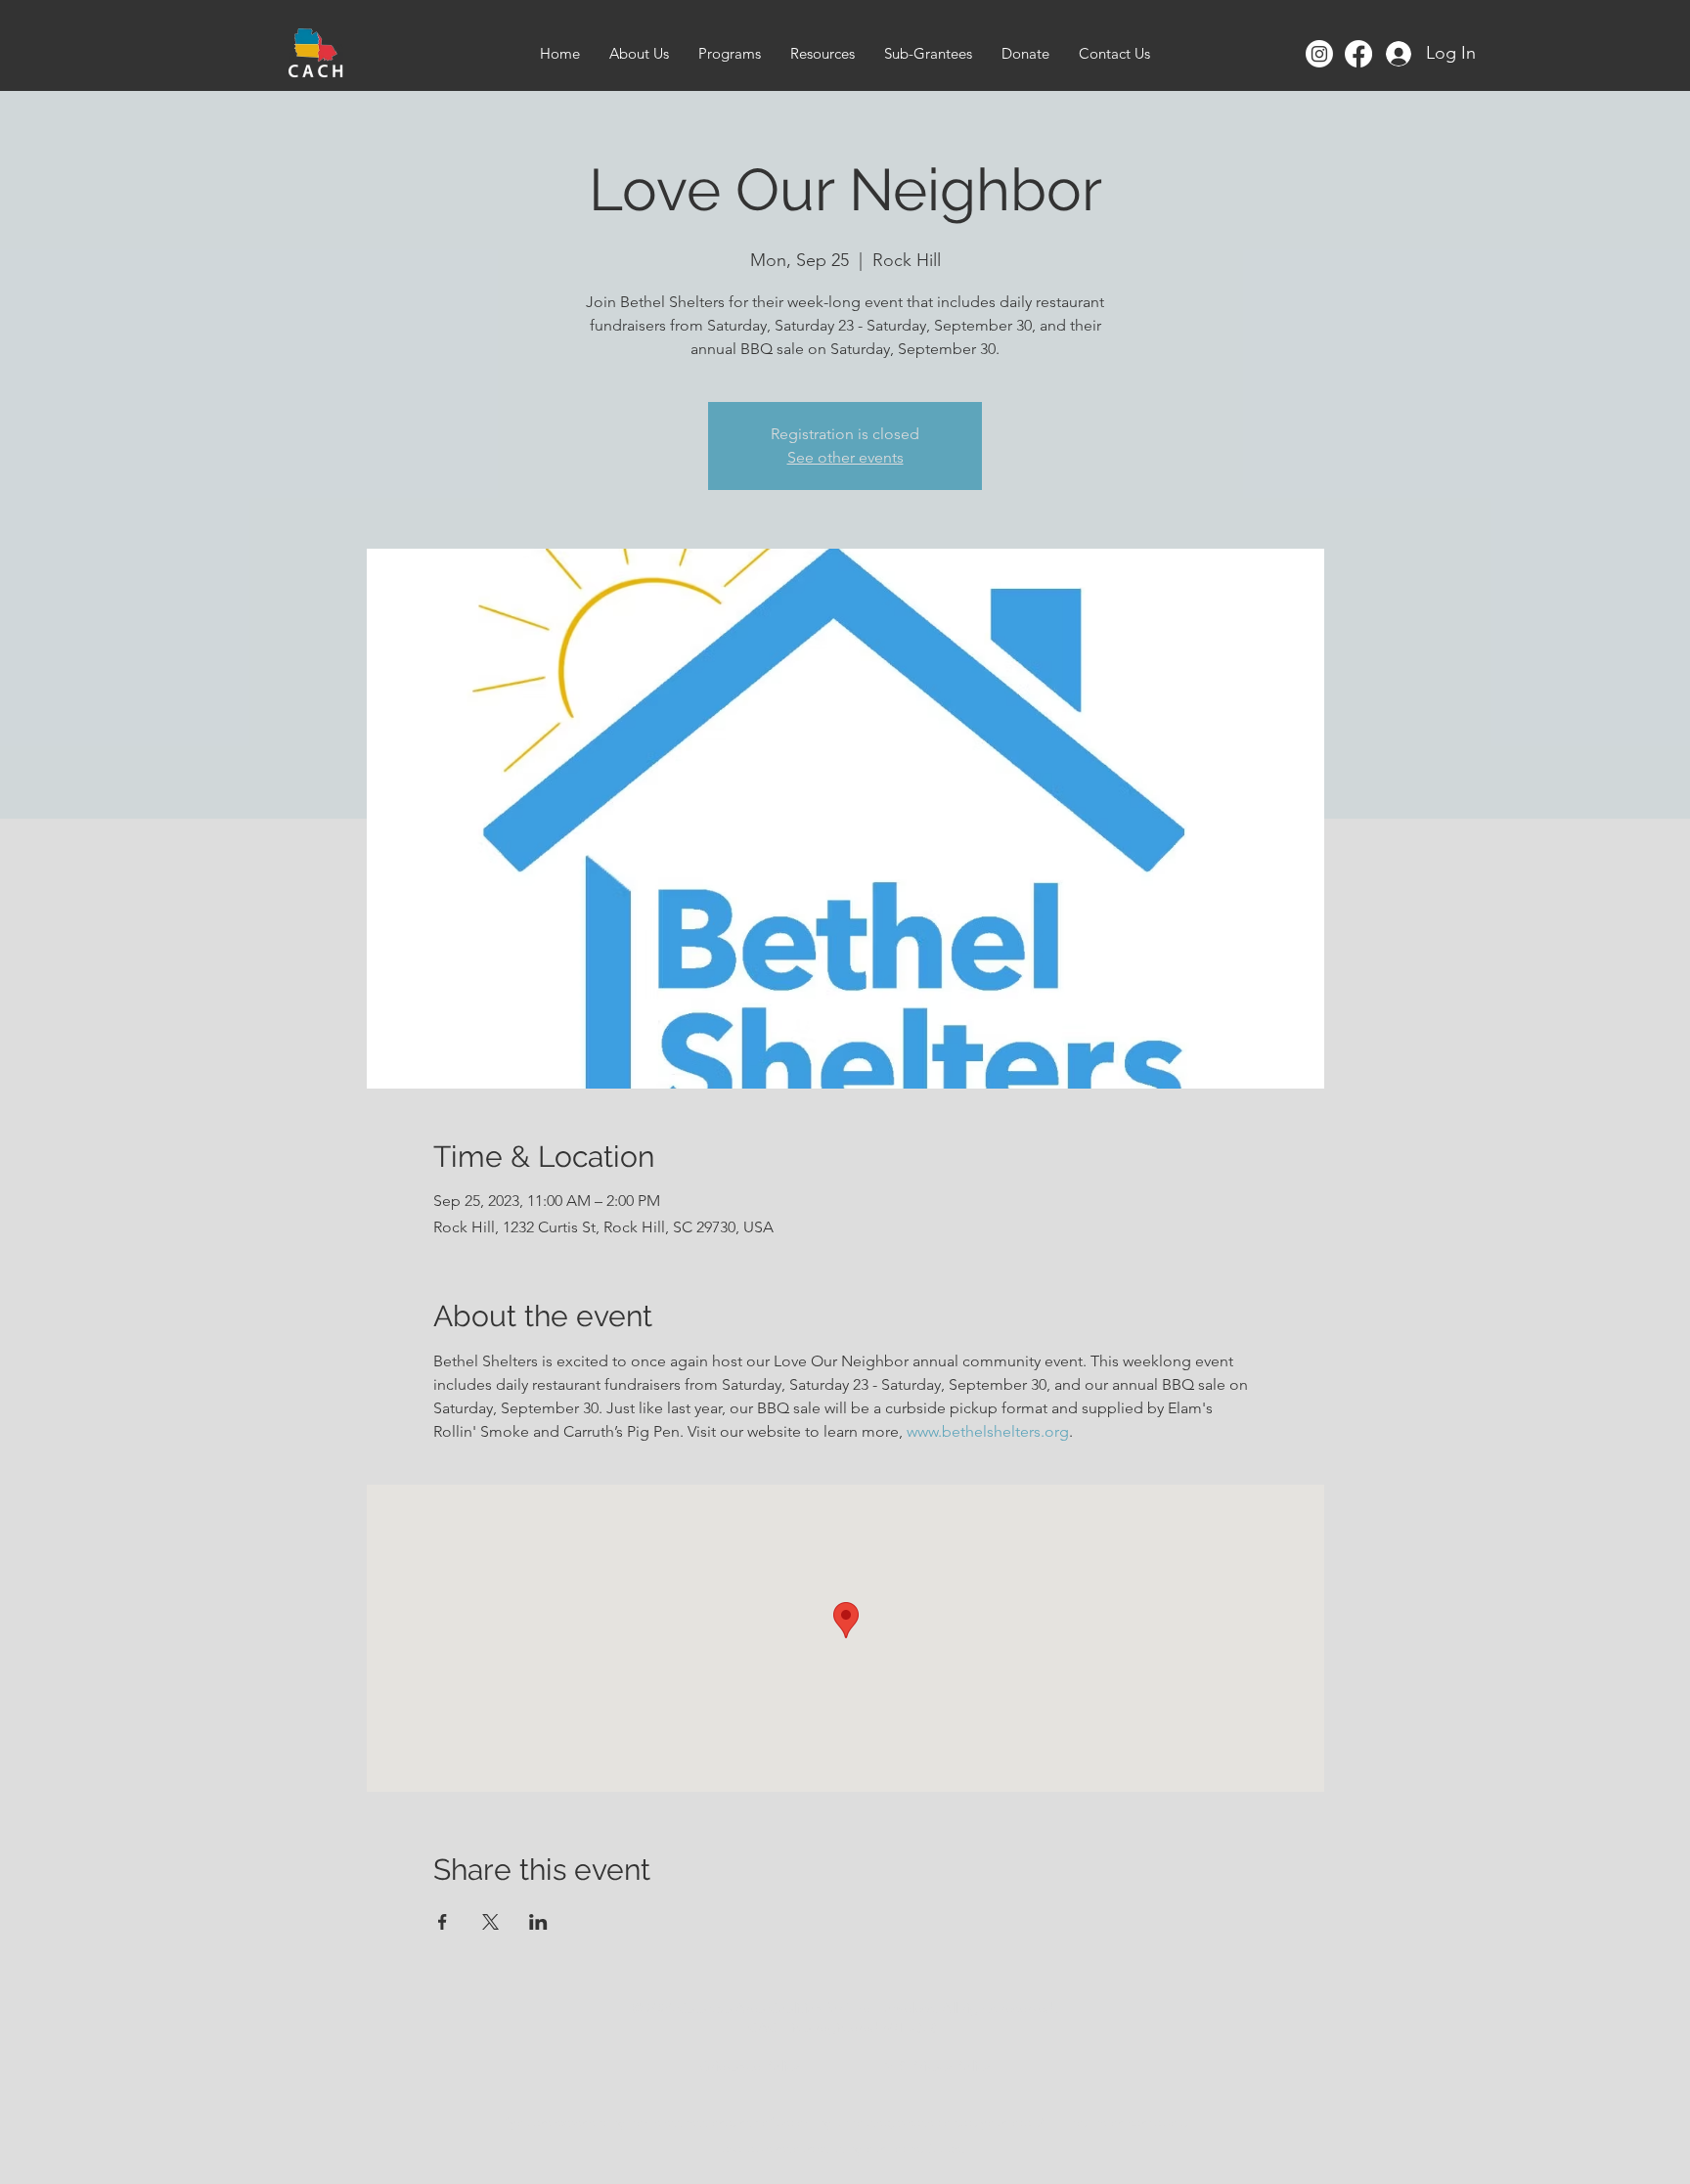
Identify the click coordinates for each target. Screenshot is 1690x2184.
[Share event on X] (490, 1922)
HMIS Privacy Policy (932, 2066)
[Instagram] (1319, 54)
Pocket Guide (924, 2148)
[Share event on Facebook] (443, 1922)
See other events (845, 457)
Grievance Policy (749, 2066)
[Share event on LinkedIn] (538, 1922)
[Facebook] (1358, 54)
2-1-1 (1052, 2123)
